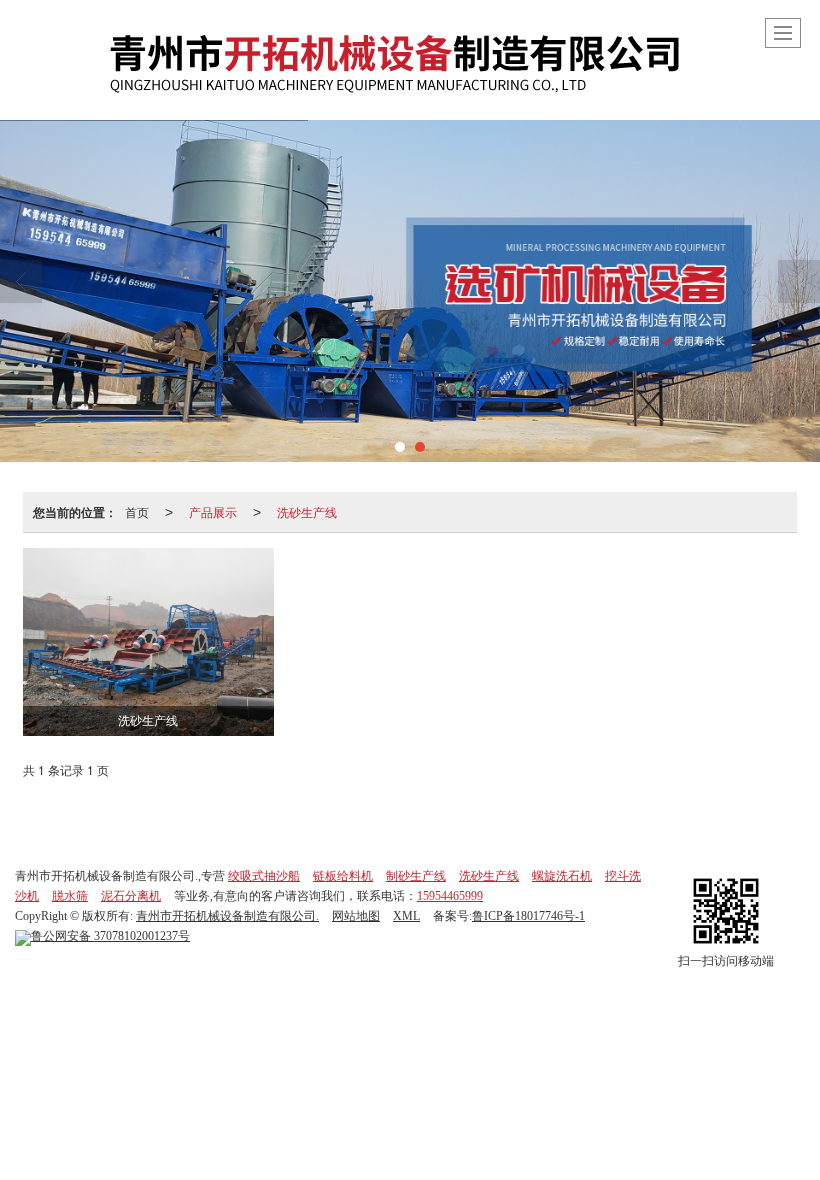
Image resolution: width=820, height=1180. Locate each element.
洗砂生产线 (307, 511)
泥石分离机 (131, 896)
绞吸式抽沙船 (264, 876)
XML (406, 916)
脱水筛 (70, 896)
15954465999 (450, 896)
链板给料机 (343, 876)
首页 (137, 511)
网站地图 (356, 916)
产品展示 (213, 511)
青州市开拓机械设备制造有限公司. (227, 916)
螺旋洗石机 (562, 876)
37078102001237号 (110, 936)
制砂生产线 (416, 876)
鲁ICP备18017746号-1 (528, 916)
